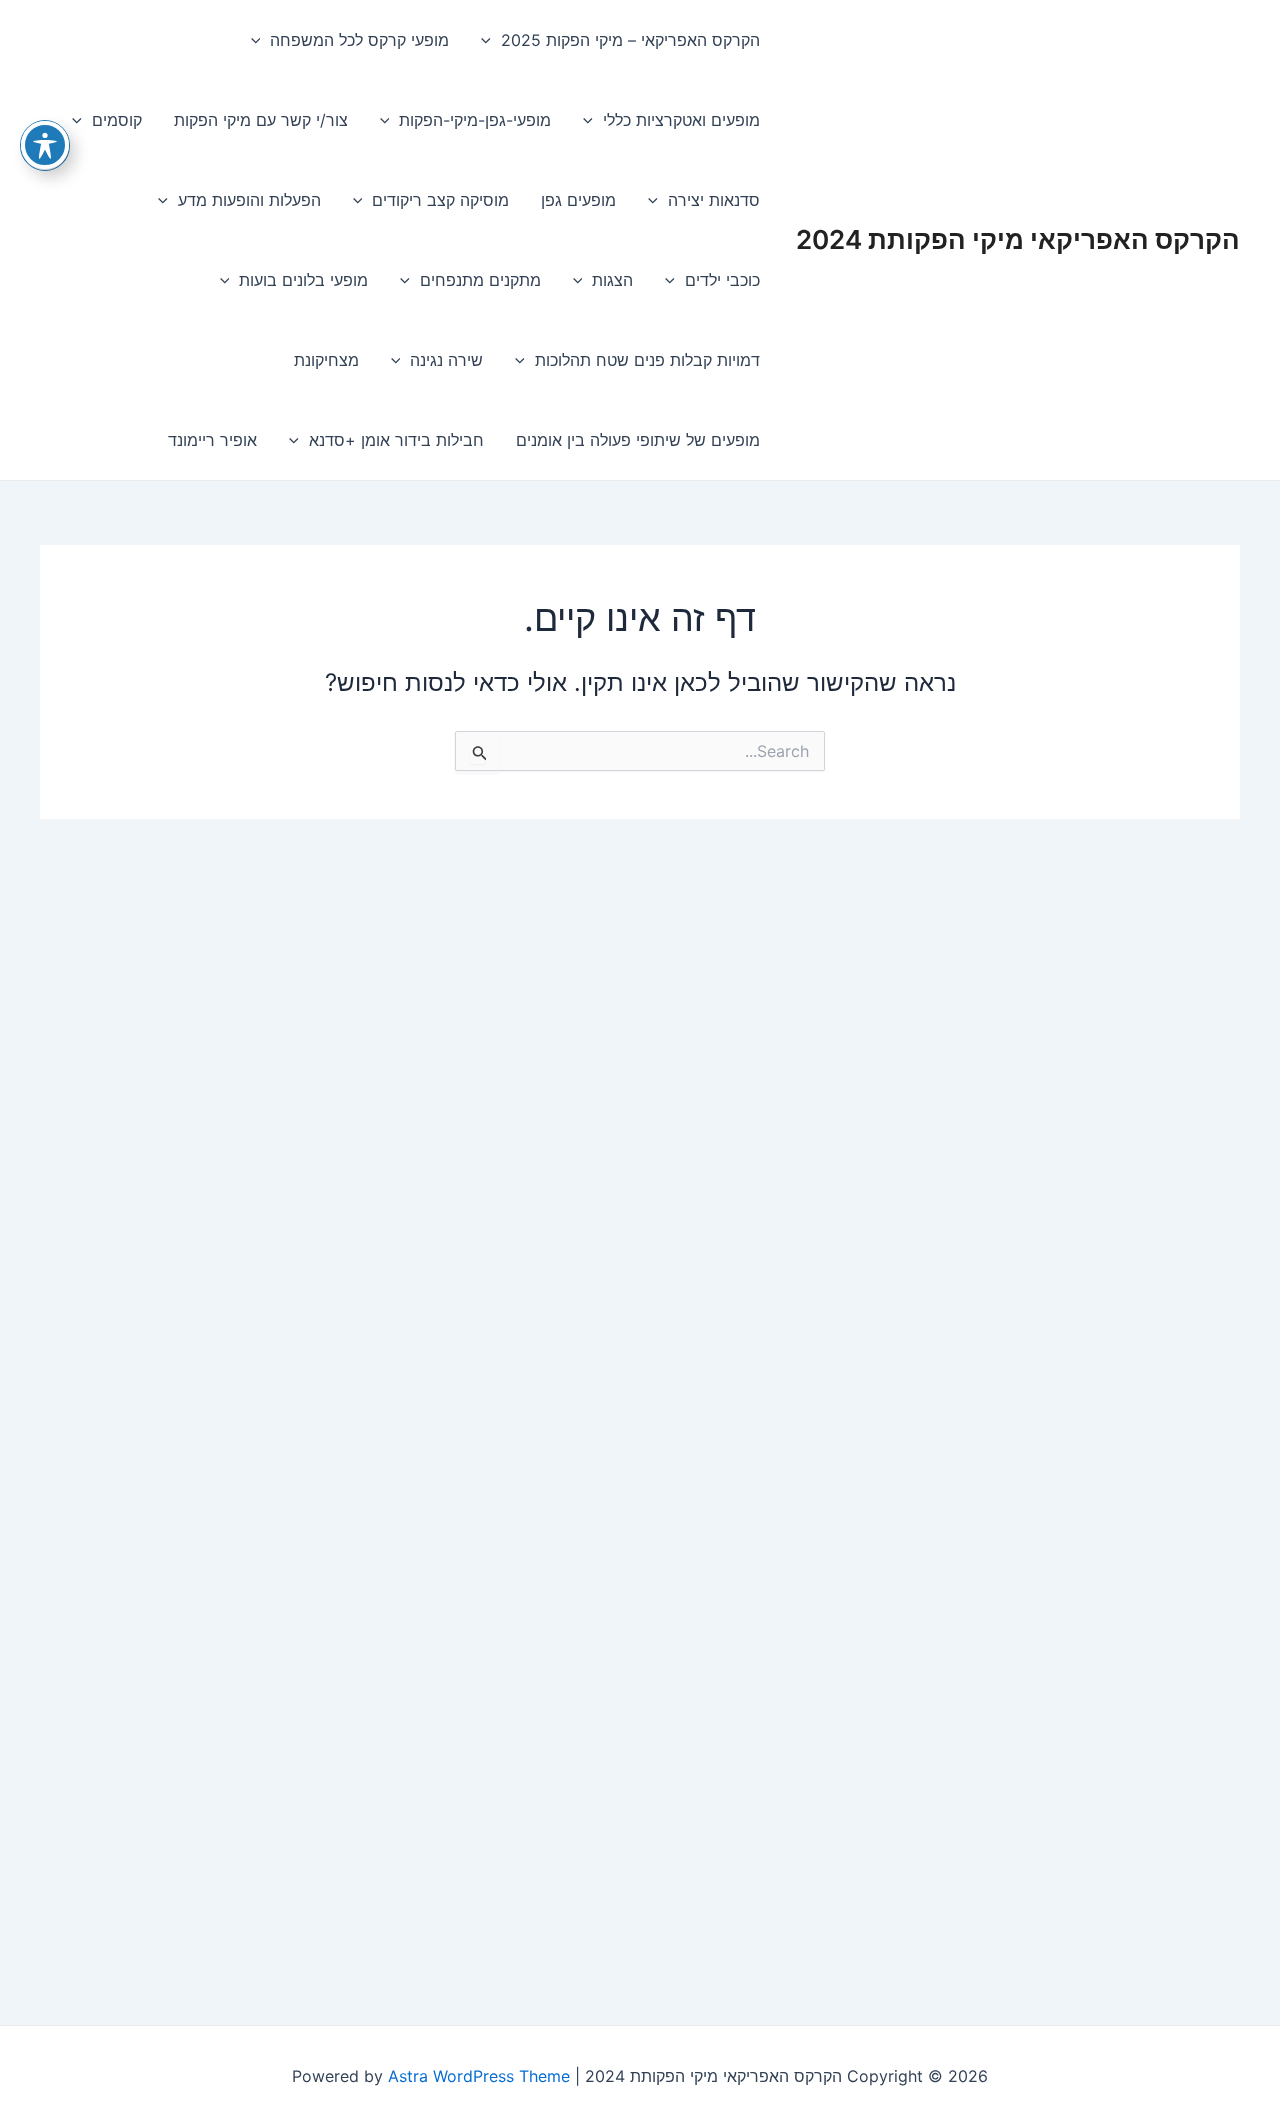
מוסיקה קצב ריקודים (440, 200)
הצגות (612, 280)
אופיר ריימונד (212, 440)
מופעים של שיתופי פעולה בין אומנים (638, 440)
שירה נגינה (446, 360)
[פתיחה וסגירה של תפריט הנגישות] (45, 145)
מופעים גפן (578, 200)
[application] (491, 40)
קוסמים (117, 120)
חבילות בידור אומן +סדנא (396, 440)
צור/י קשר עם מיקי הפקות (261, 120)
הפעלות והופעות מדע (249, 200)
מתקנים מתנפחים (480, 280)
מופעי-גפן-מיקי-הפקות (475, 120)
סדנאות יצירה (714, 200)
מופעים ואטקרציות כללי (681, 120)
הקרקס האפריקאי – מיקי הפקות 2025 (630, 40)
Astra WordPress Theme (479, 2076)
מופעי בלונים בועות (303, 280)
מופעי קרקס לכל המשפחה (359, 40)
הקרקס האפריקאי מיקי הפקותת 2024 (1018, 239)
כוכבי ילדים (722, 280)
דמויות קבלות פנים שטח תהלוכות (647, 360)
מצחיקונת (326, 360)
